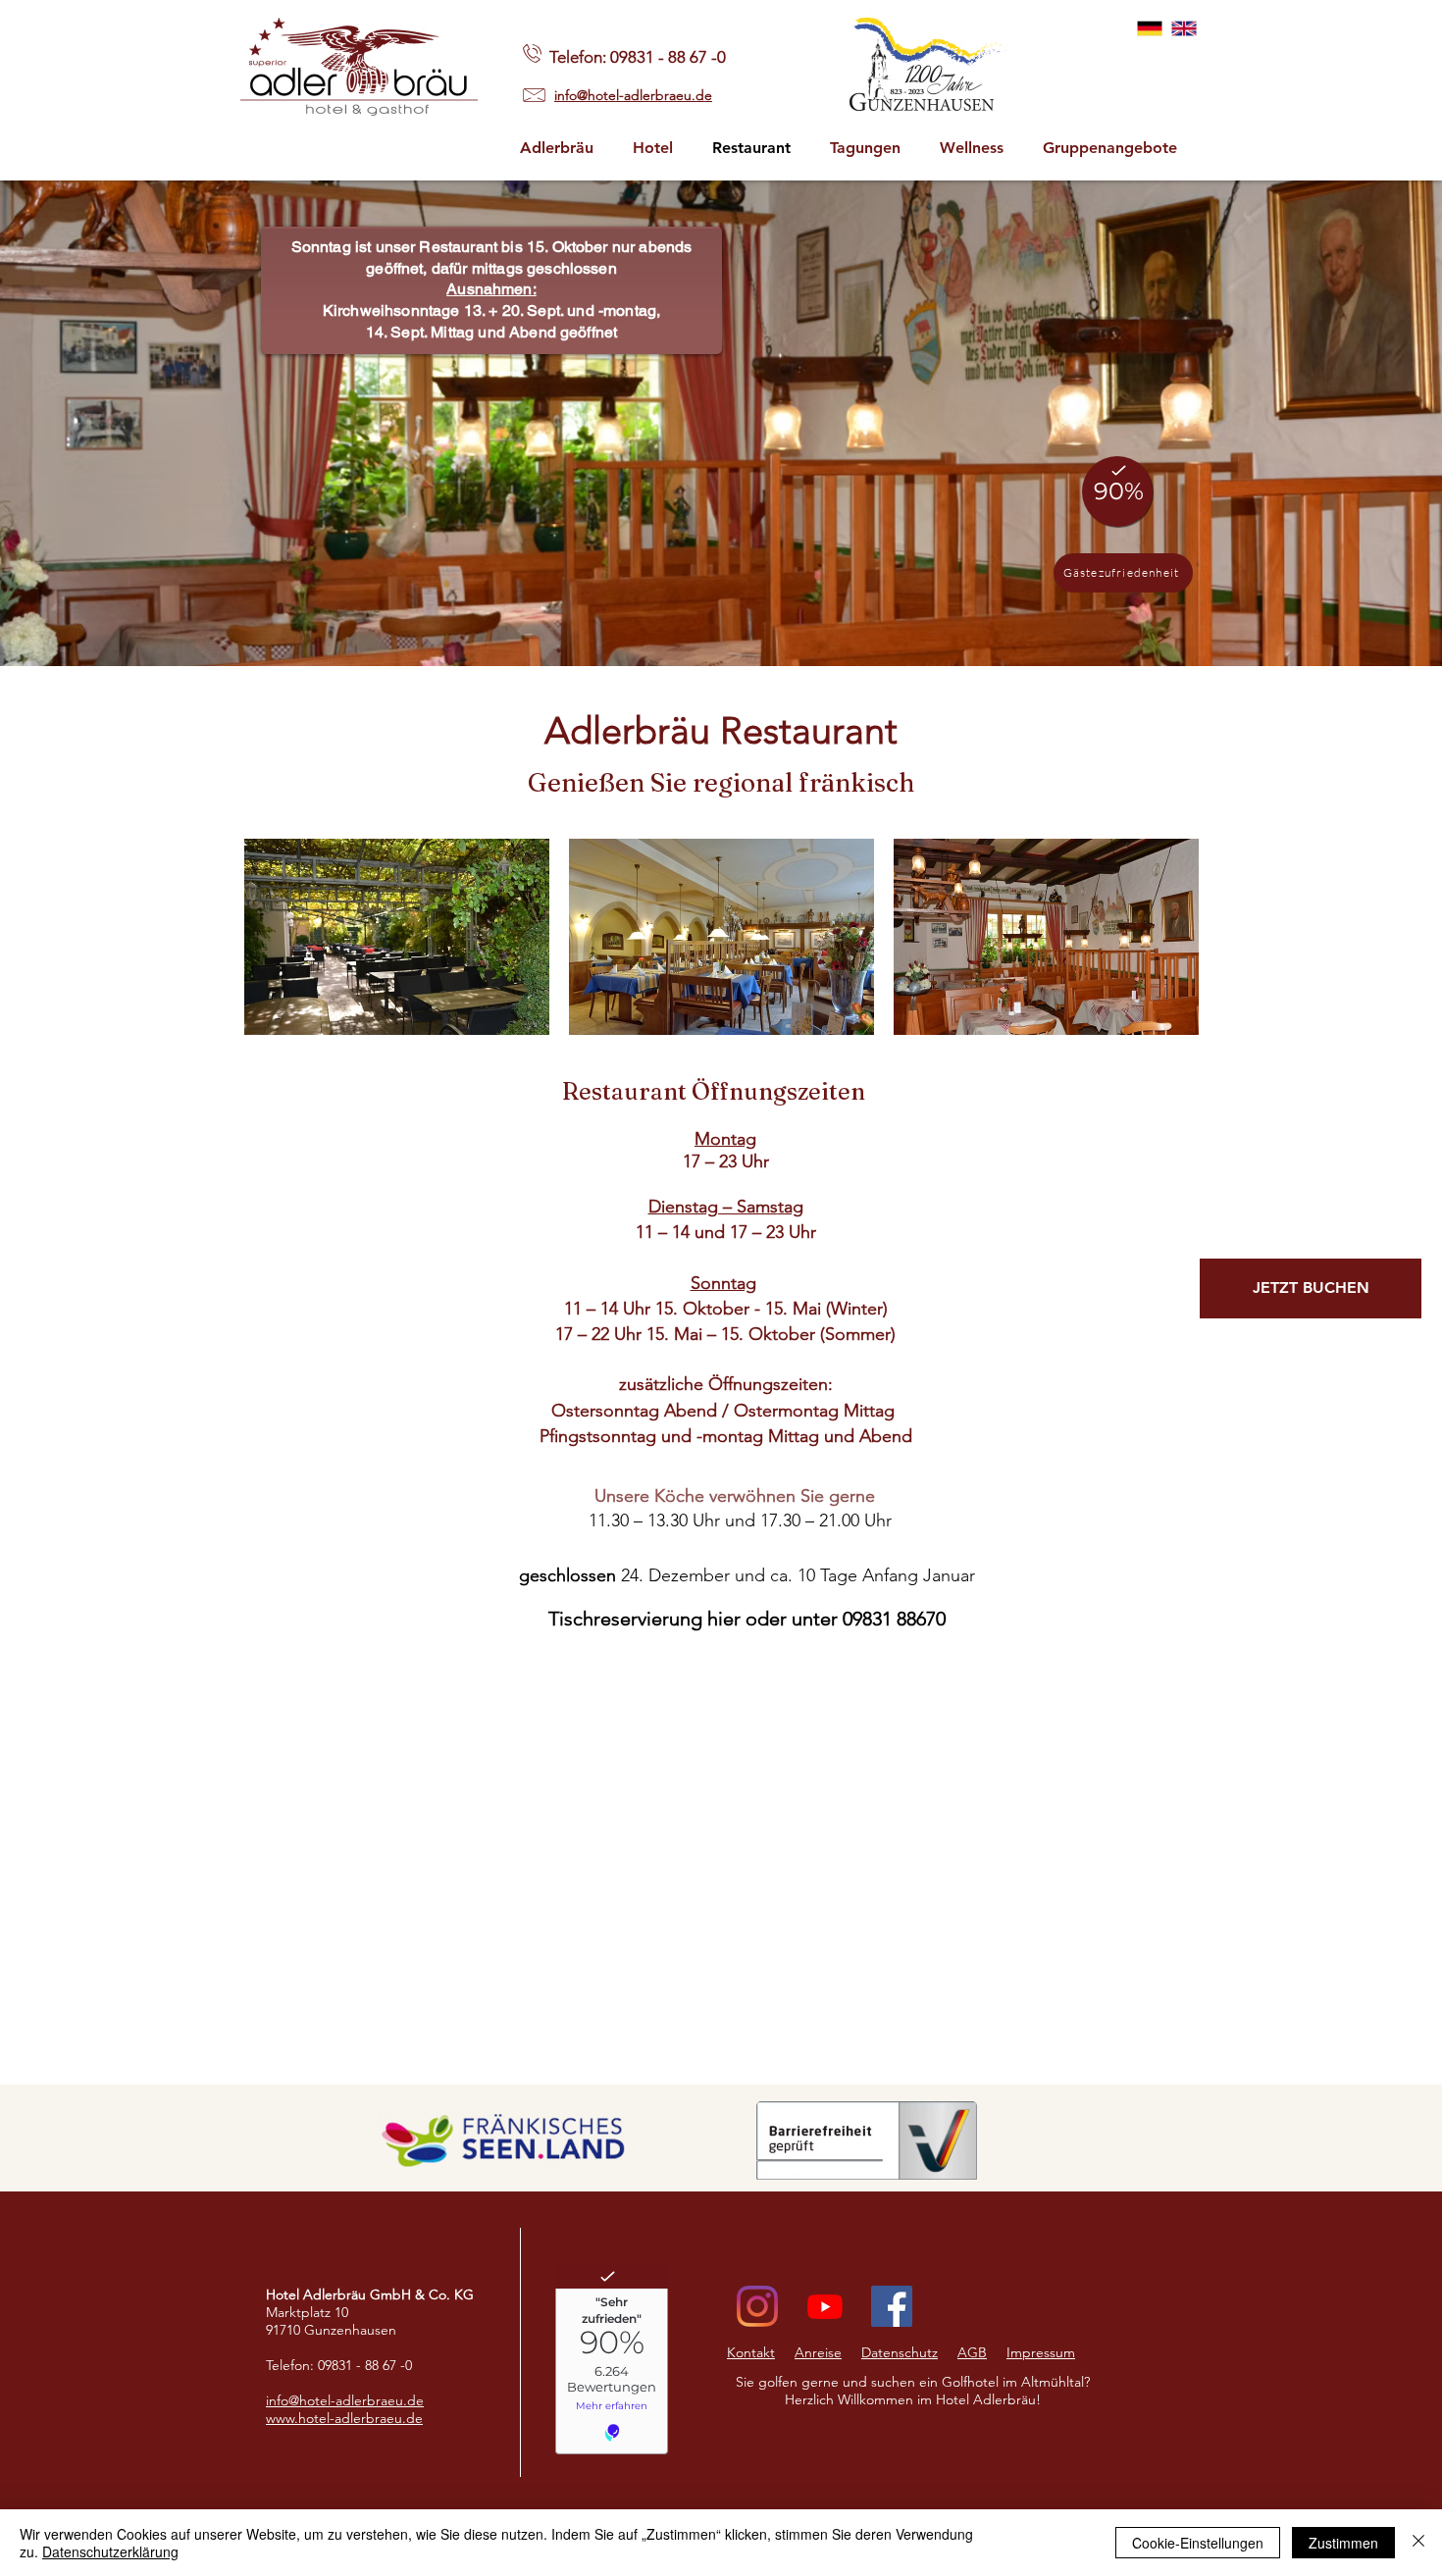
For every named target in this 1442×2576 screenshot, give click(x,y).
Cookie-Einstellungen (1198, 2543)
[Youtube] (825, 2306)
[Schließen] (1418, 2543)
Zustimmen (1343, 2543)
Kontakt (751, 2352)
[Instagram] (757, 2306)
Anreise (818, 2352)
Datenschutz (900, 2352)
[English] (1184, 28)
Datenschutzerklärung (110, 2551)
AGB (972, 2352)
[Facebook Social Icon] (892, 2306)
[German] (1150, 28)
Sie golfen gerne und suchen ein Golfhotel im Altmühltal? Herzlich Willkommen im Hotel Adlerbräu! (913, 2391)
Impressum (1041, 2352)
